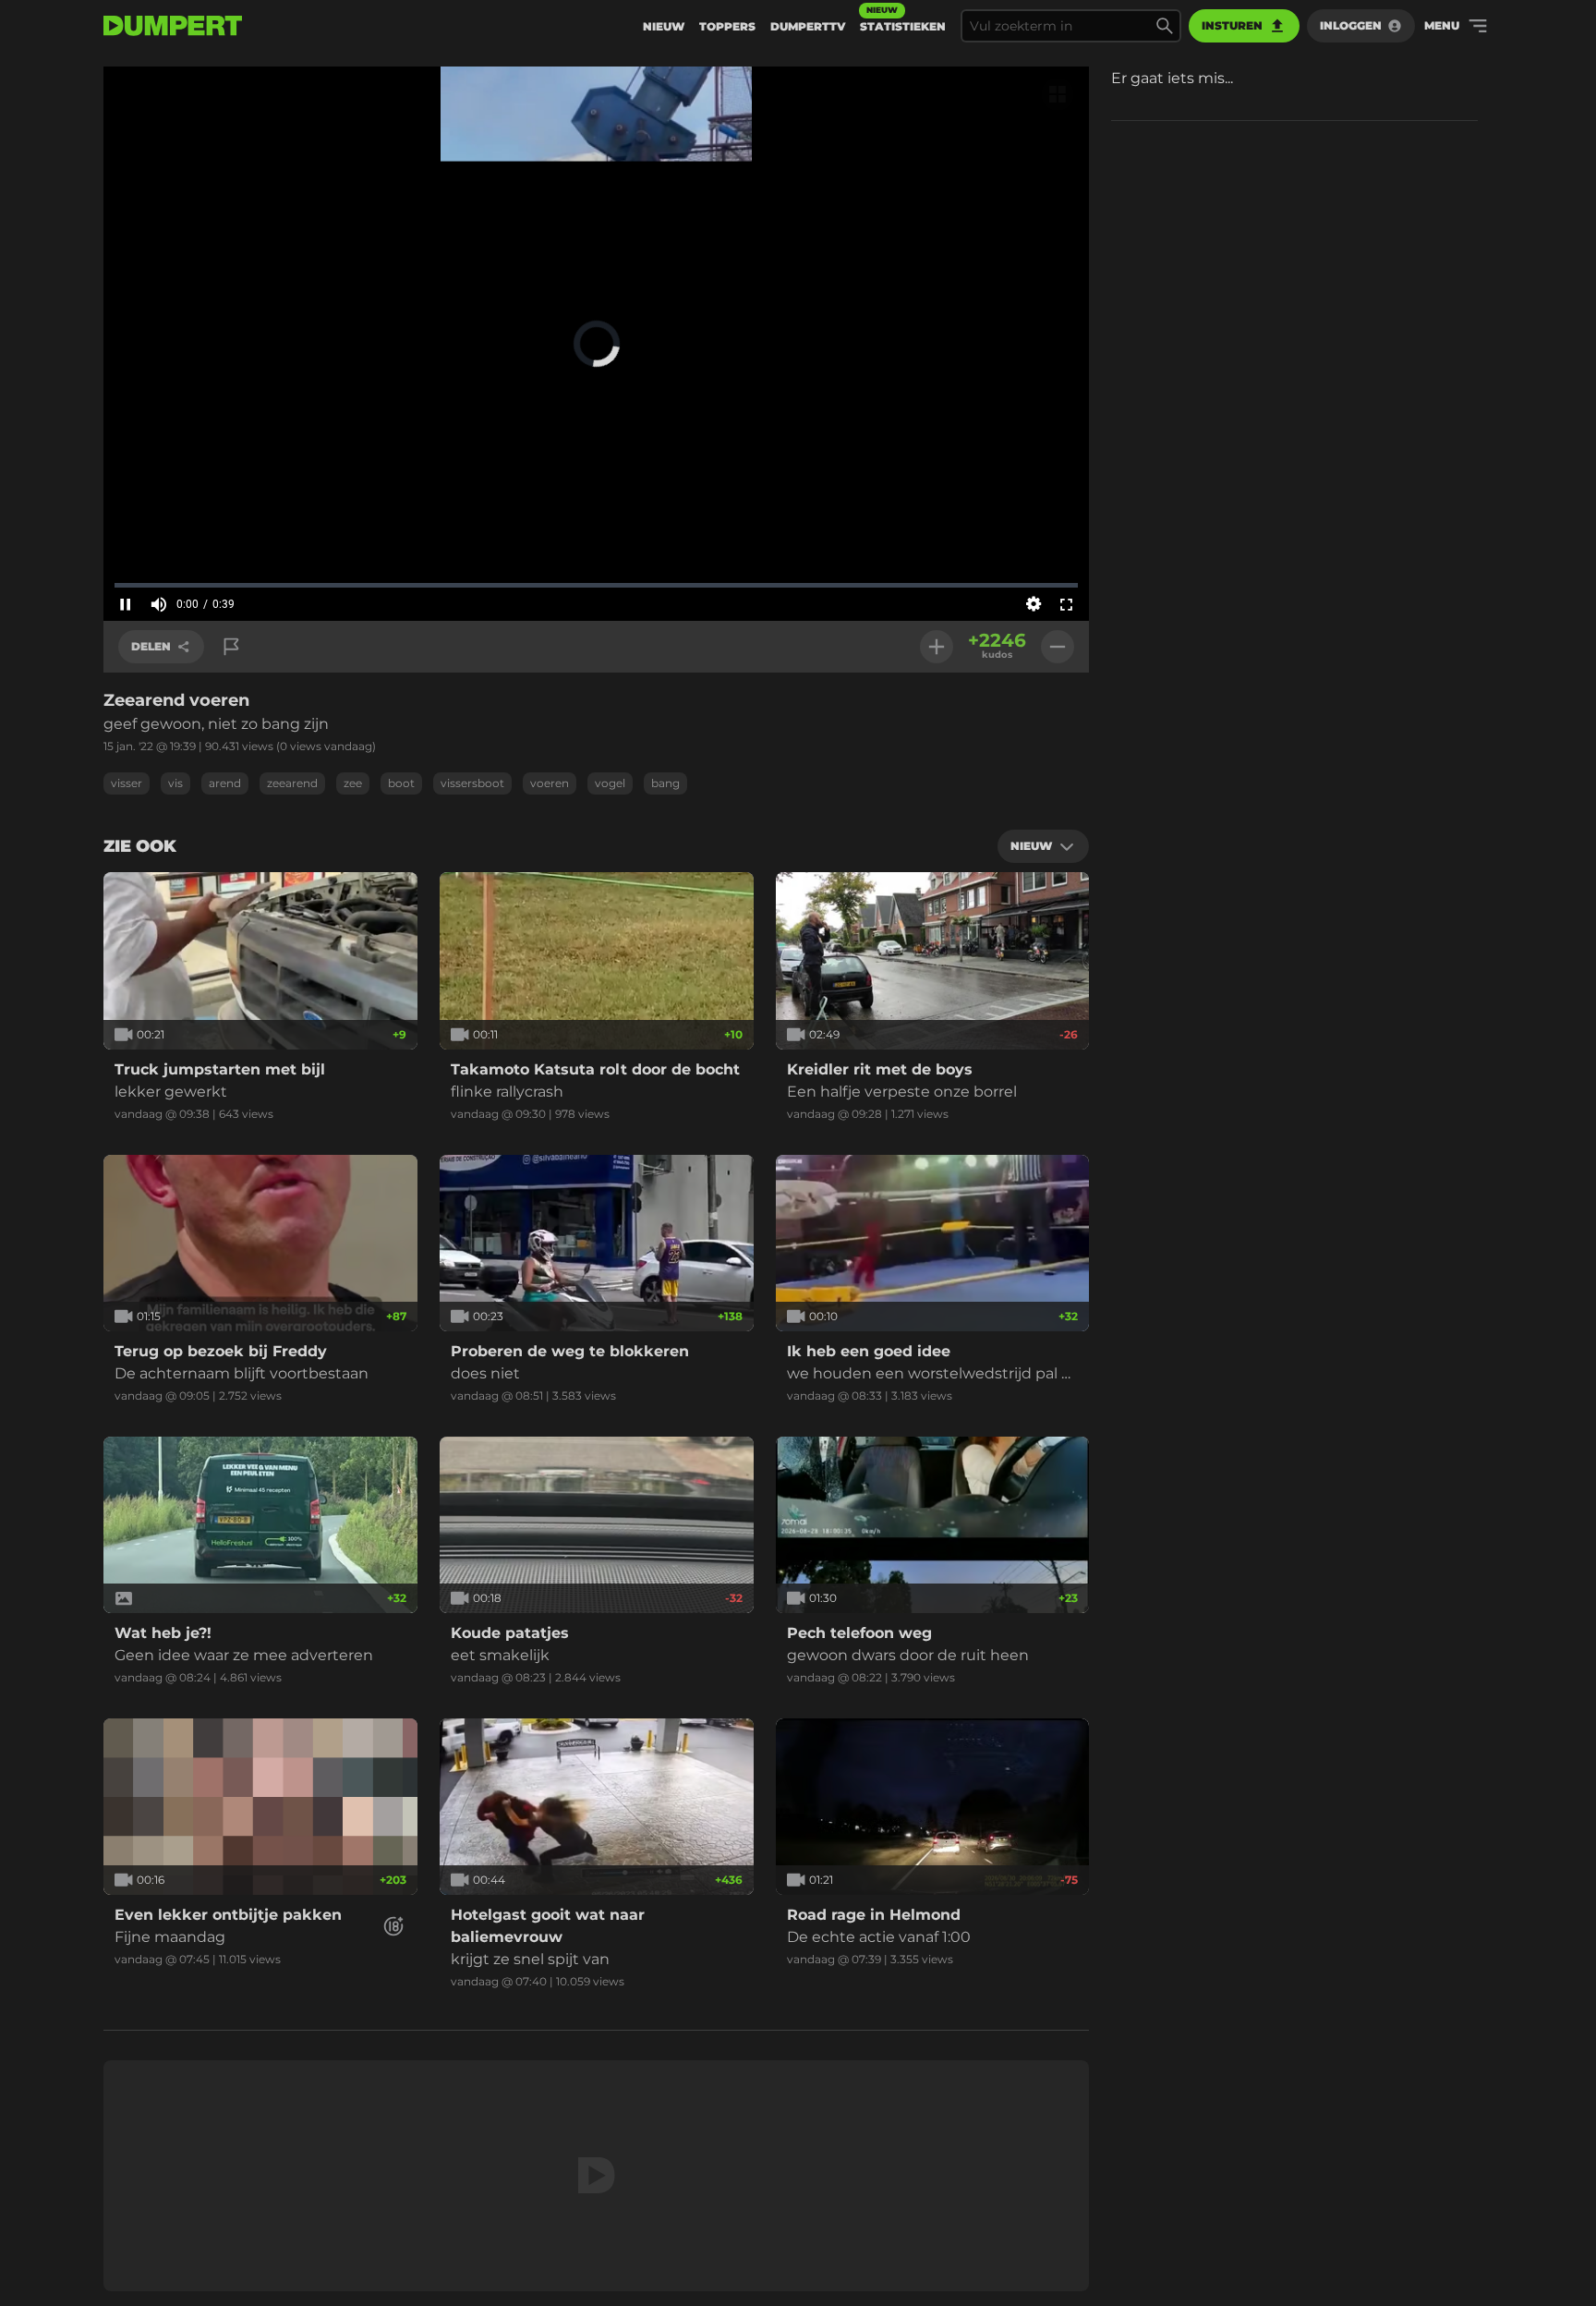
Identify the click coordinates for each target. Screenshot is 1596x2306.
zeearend (292, 783)
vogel (610, 783)
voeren (550, 783)
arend (225, 783)
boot (401, 783)
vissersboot (472, 783)
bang (665, 783)
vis (175, 783)
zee (353, 783)
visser (127, 783)
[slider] (596, 585)
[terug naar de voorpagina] (173, 26)
